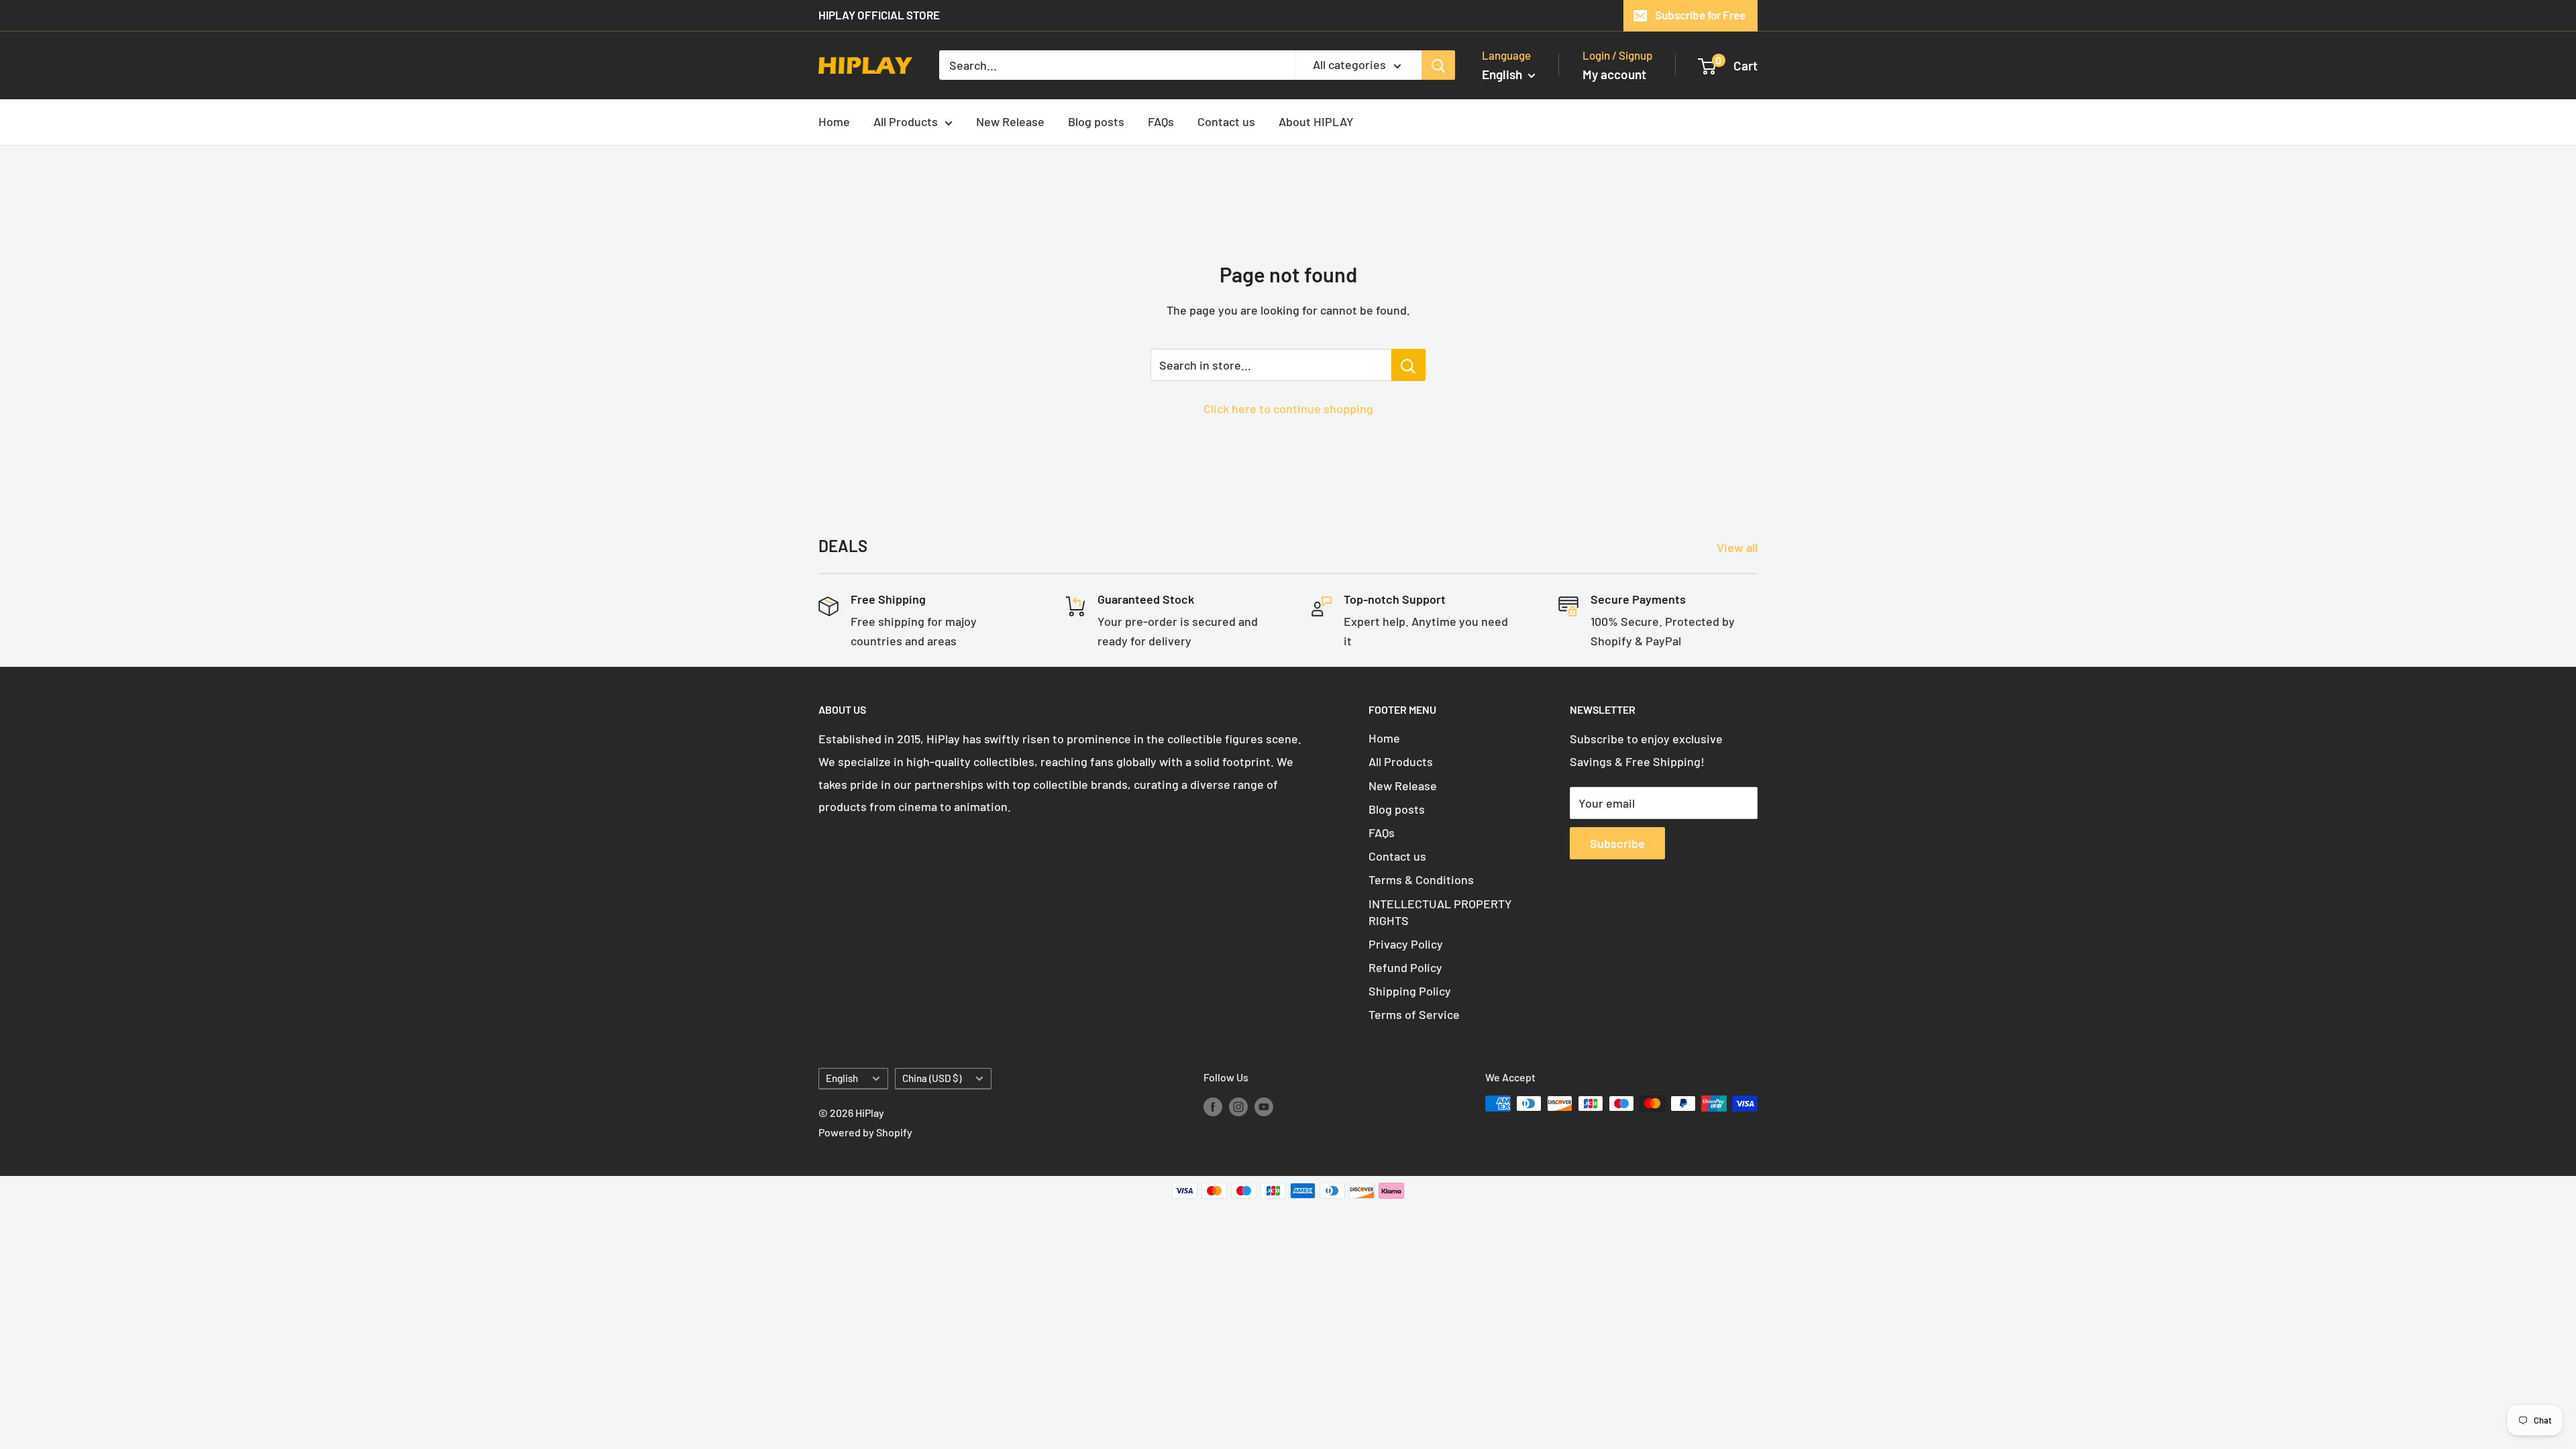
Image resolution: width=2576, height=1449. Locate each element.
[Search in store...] (1408, 365)
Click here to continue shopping (1288, 409)
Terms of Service (1414, 1014)
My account (1614, 74)
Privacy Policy (1406, 944)
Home (834, 121)
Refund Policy (1405, 967)
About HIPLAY (1316, 121)
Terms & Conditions (1421, 879)
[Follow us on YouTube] (1264, 1106)
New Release (1010, 121)
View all (1738, 547)
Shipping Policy (1410, 991)
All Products (906, 121)
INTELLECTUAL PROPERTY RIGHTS (1440, 912)
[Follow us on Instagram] (1238, 1106)
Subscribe (1617, 843)
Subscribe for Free (1700, 15)
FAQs (1161, 121)
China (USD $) (932, 1078)
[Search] (1438, 65)
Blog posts (1096, 121)
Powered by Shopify (865, 1132)
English (842, 1078)
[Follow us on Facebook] (1213, 1106)
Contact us (1226, 121)
